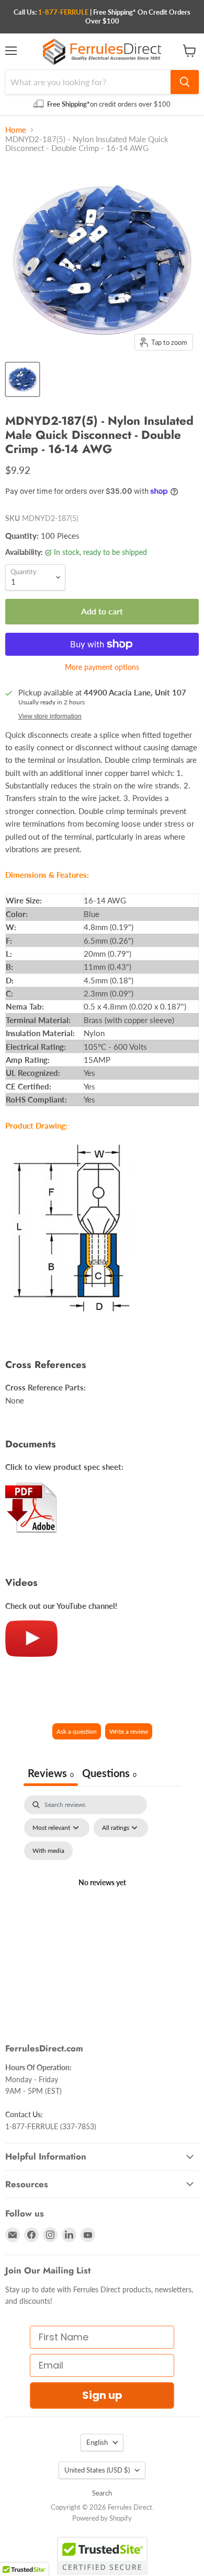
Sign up (102, 2395)
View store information (50, 716)
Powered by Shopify (102, 2518)
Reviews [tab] (51, 1773)
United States (97, 2470)
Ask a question (77, 1731)
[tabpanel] (102, 1895)
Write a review (129, 1731)
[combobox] (88, 82)
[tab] (109, 1774)
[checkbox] (48, 1851)
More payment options (102, 667)
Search (102, 2493)
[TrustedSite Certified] (102, 2556)
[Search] (185, 82)
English (97, 2442)
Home (16, 130)
